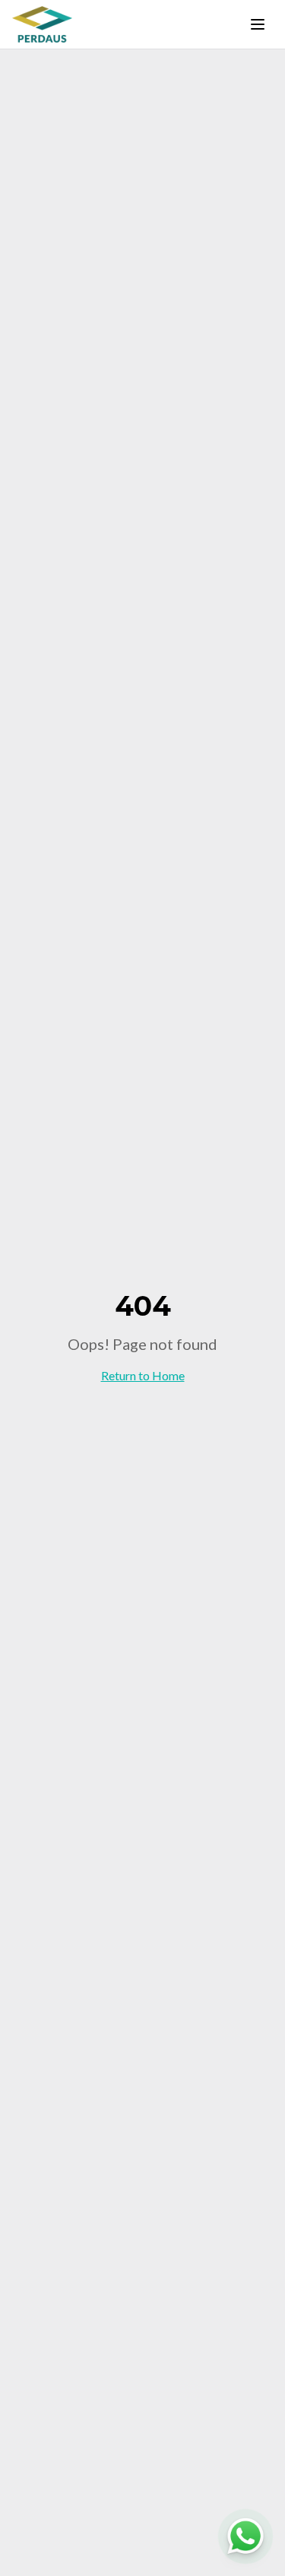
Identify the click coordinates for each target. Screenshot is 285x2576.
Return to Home (143, 1375)
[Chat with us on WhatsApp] (245, 2536)
